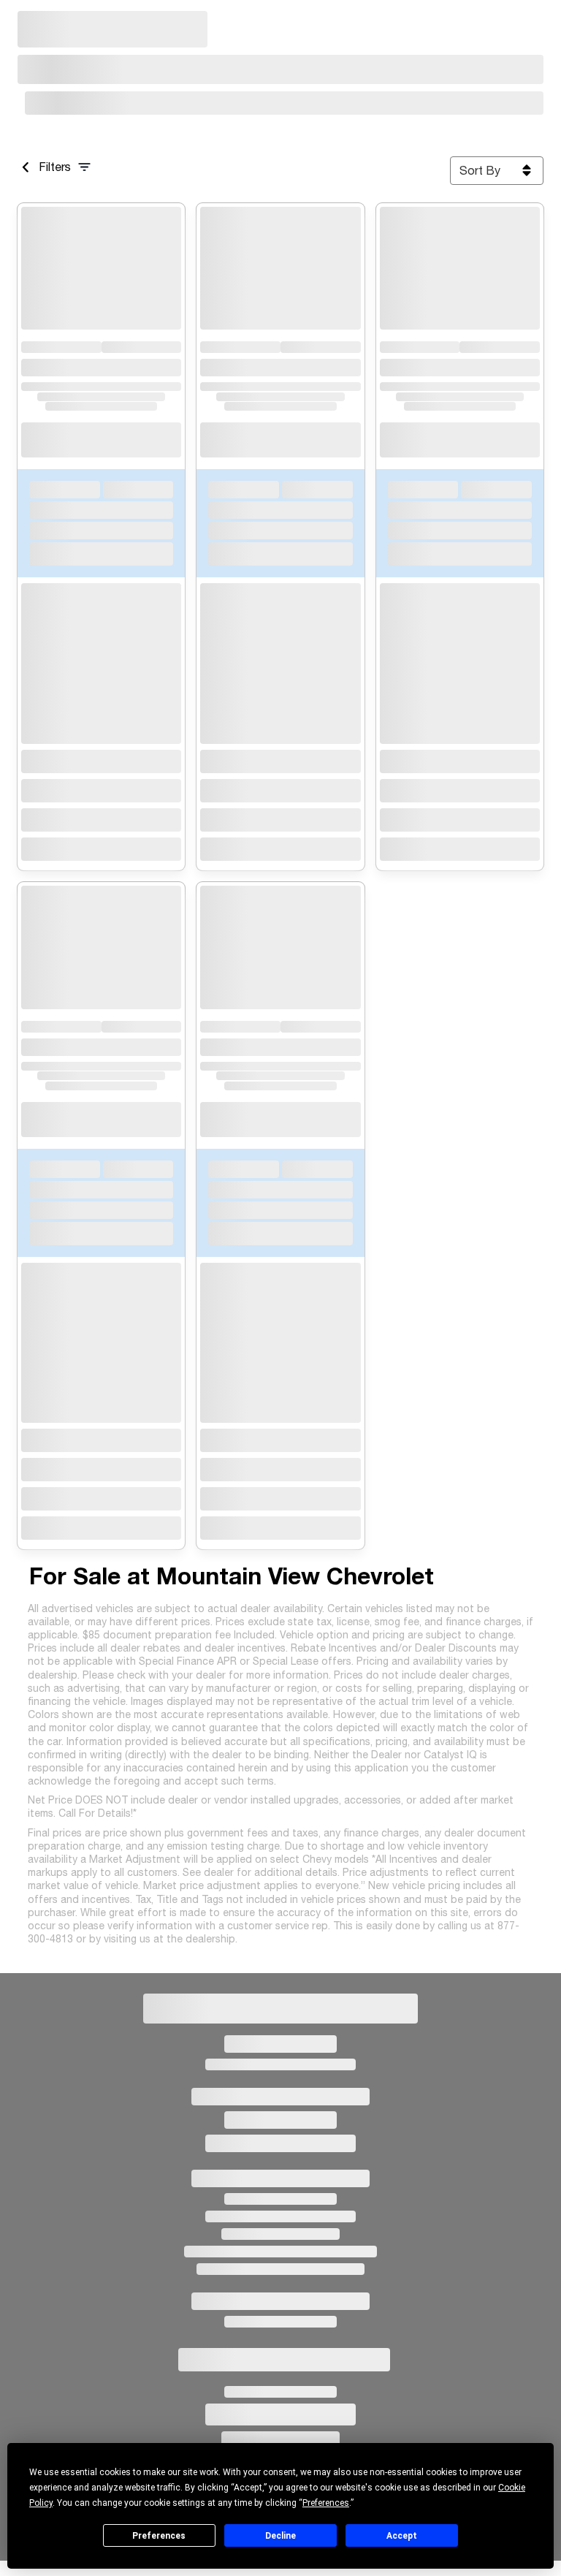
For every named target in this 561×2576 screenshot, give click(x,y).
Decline (280, 2536)
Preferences (159, 2536)
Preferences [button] (326, 2503)
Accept (402, 2536)
